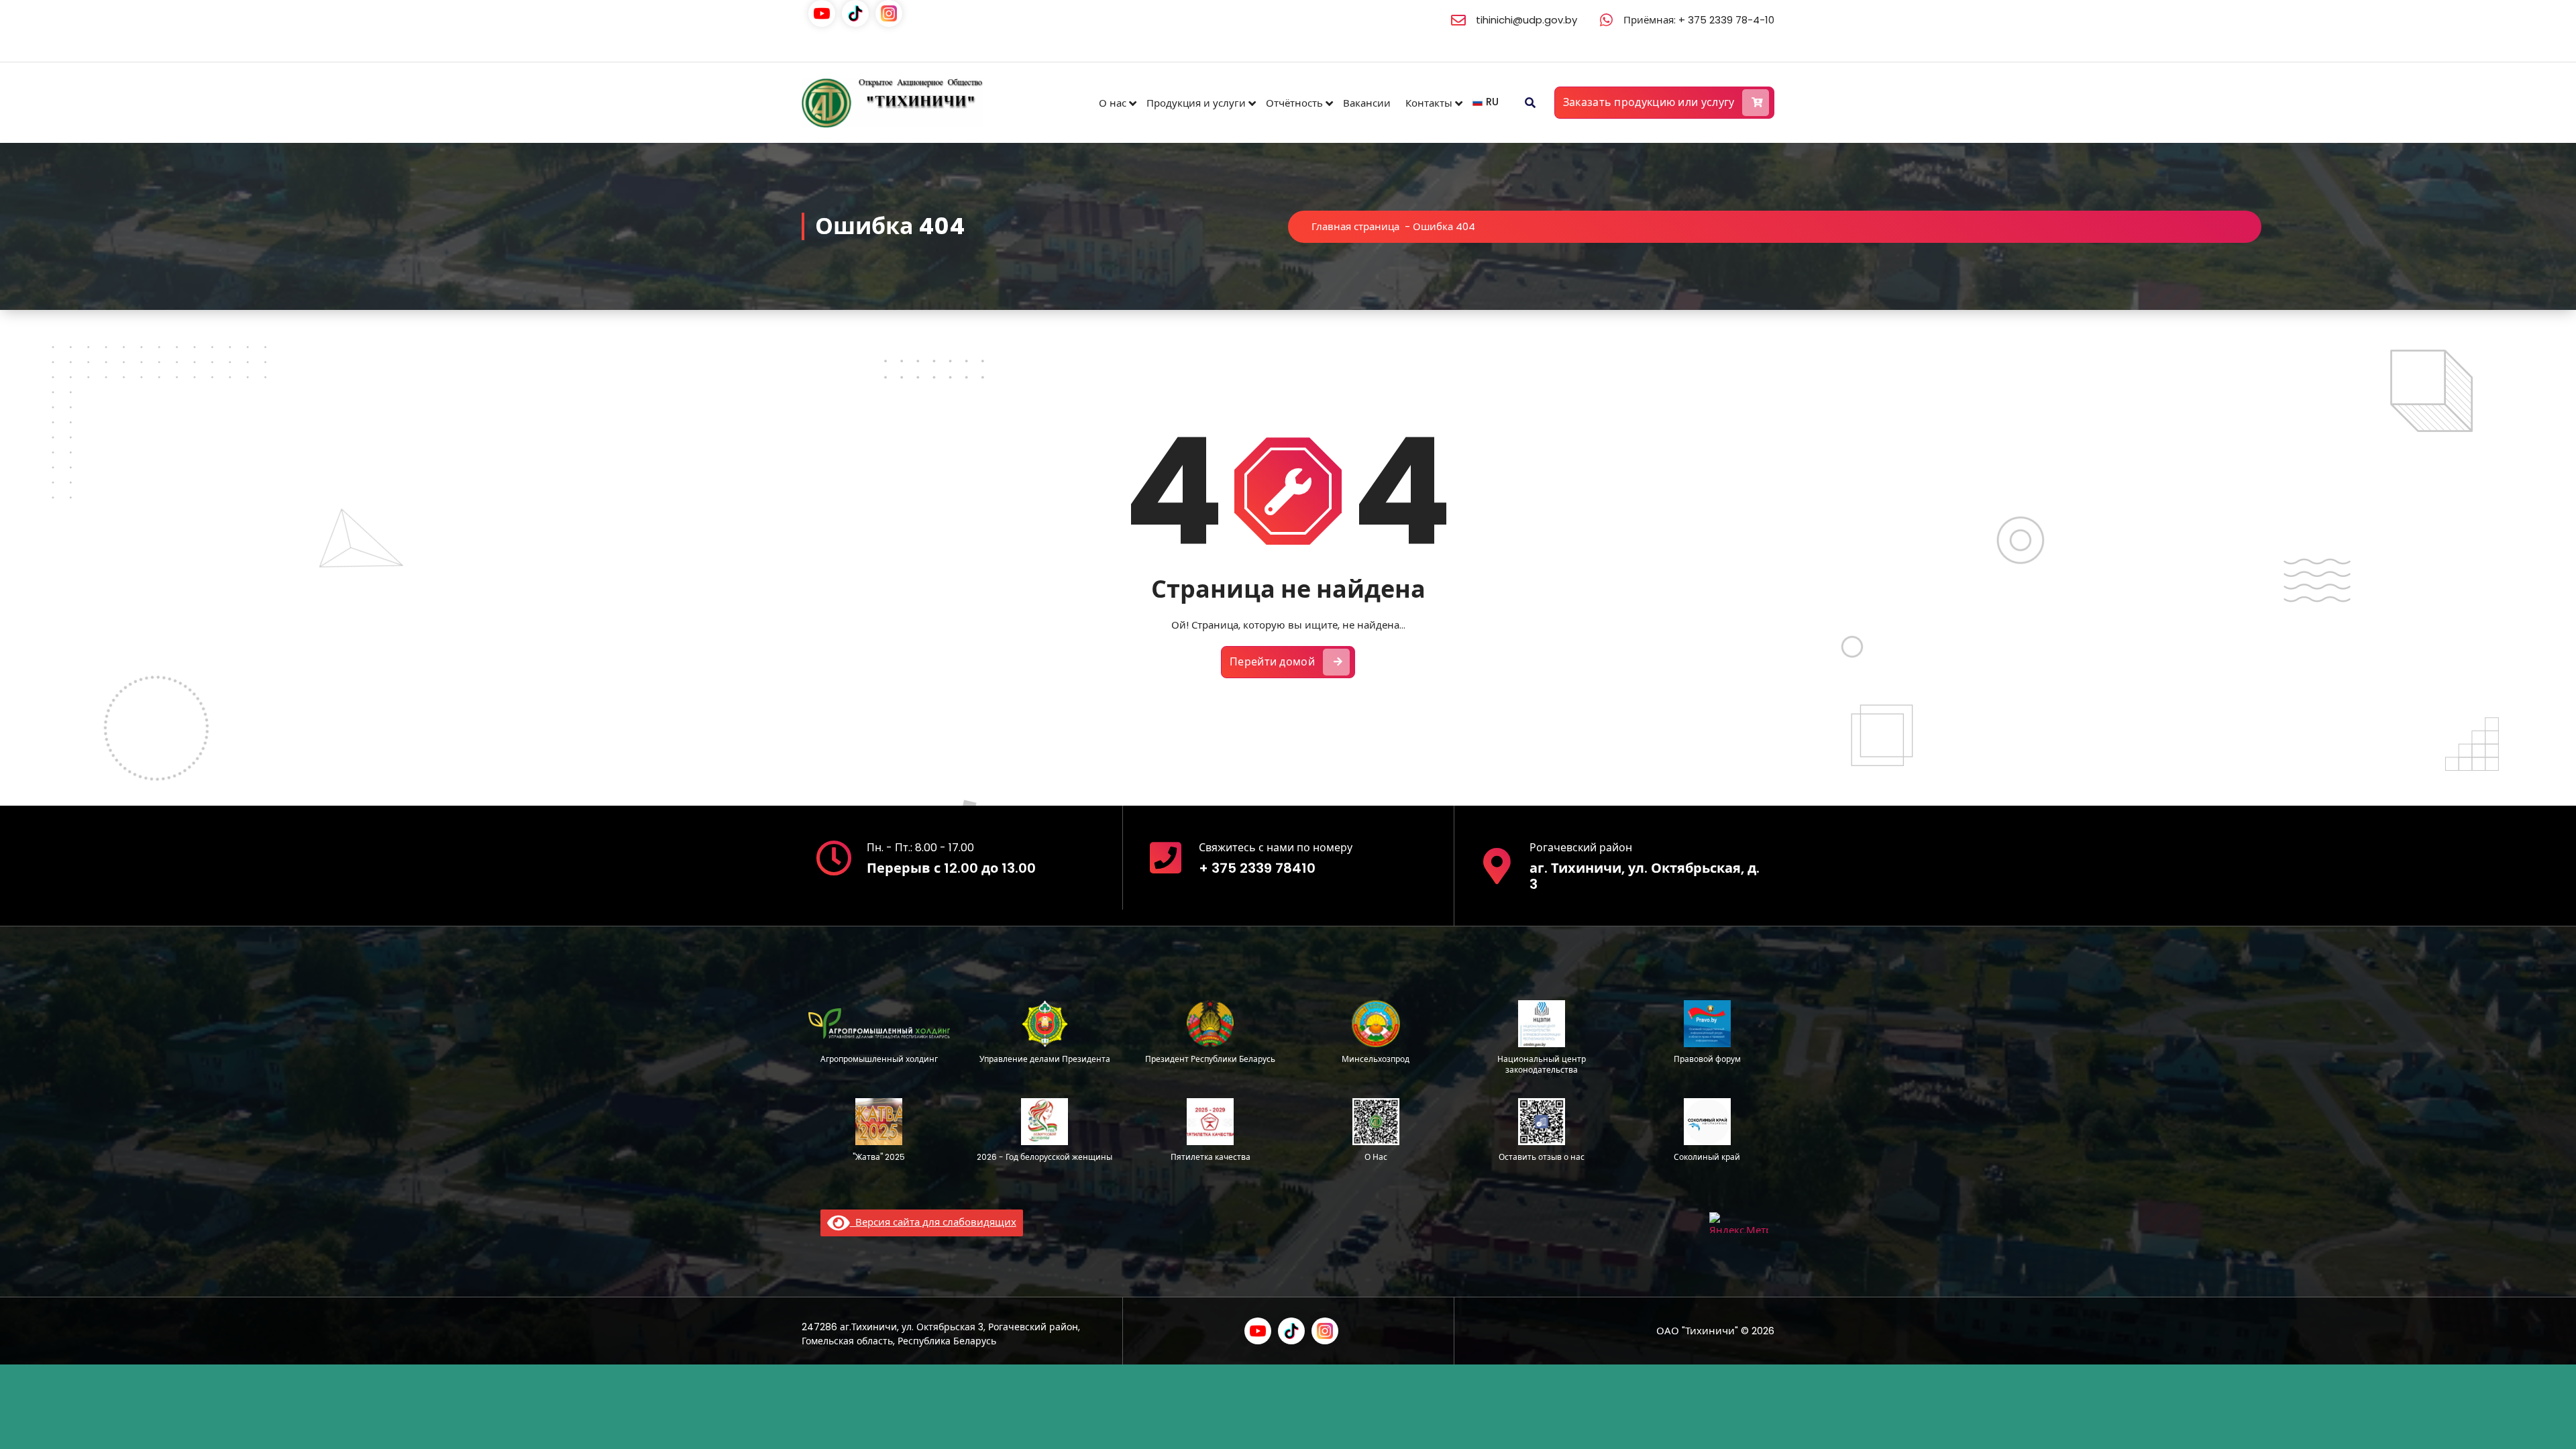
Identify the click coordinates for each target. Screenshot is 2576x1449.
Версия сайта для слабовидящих (933, 1222)
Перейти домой (1272, 662)
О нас (1113, 103)
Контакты (1429, 103)
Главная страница (1355, 226)
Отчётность (1294, 103)
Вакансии (1367, 103)
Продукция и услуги (1196, 103)
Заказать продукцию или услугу (1649, 102)
